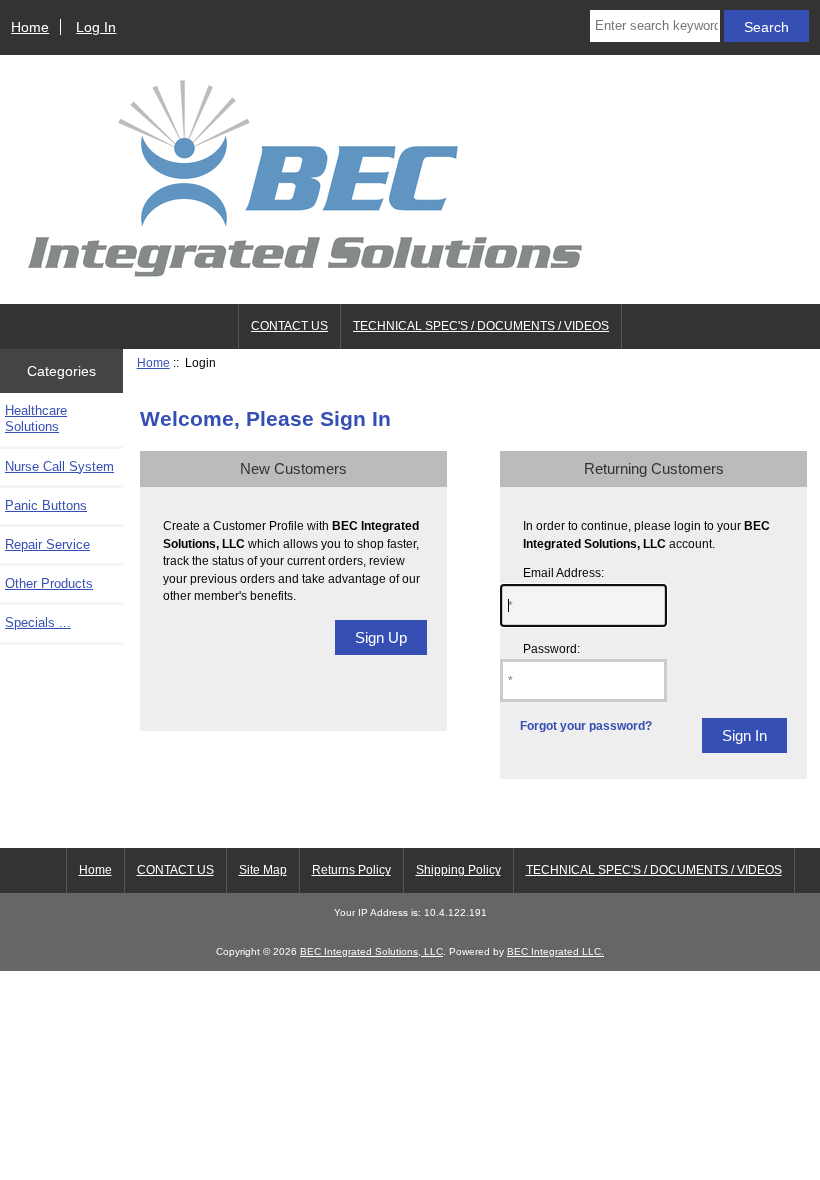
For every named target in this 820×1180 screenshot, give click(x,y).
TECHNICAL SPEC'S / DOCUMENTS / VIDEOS (481, 326)
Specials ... (38, 622)
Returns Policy (351, 870)
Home (30, 27)
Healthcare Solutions (36, 418)
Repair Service (47, 544)
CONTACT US (289, 326)
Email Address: (563, 572)
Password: (551, 648)
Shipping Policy (458, 870)
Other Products (49, 583)
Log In (96, 27)
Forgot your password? (586, 725)
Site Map (263, 870)
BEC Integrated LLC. (555, 951)
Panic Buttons (46, 505)
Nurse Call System (59, 466)
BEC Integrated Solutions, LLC (371, 951)
